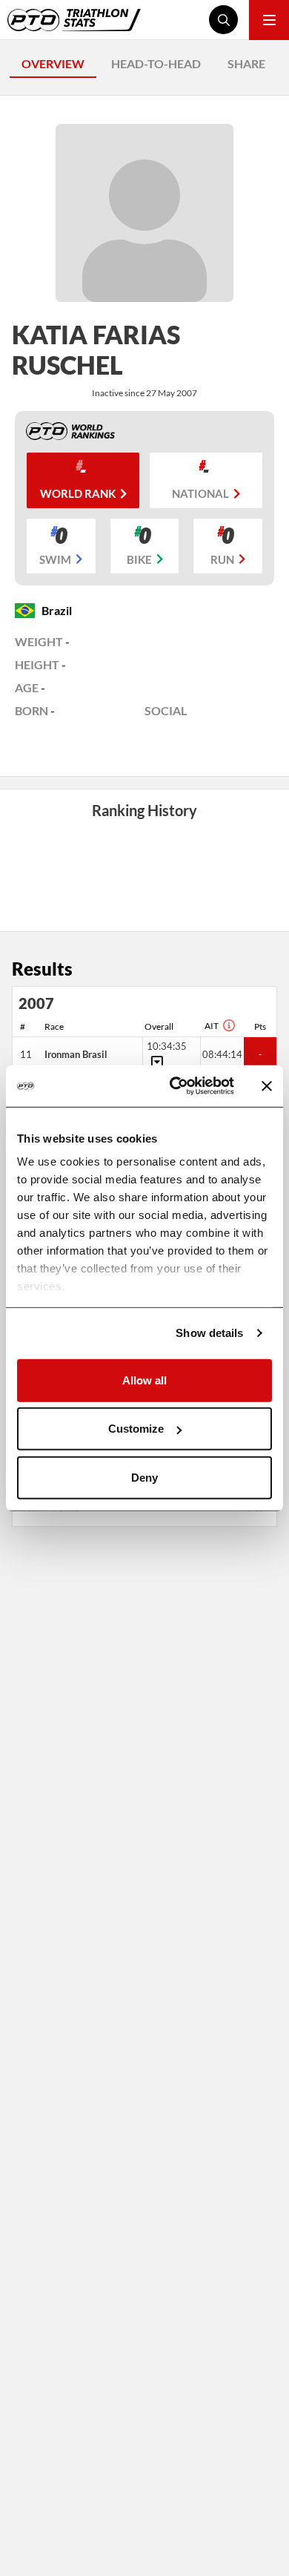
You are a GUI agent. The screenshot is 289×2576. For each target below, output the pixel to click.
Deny (144, 1477)
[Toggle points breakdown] (155, 1062)
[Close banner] (267, 1086)
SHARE (246, 63)
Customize (136, 1429)
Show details (209, 1333)
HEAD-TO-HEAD (156, 63)
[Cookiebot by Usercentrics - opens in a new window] (175, 1086)
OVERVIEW (53, 63)
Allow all (144, 1380)
